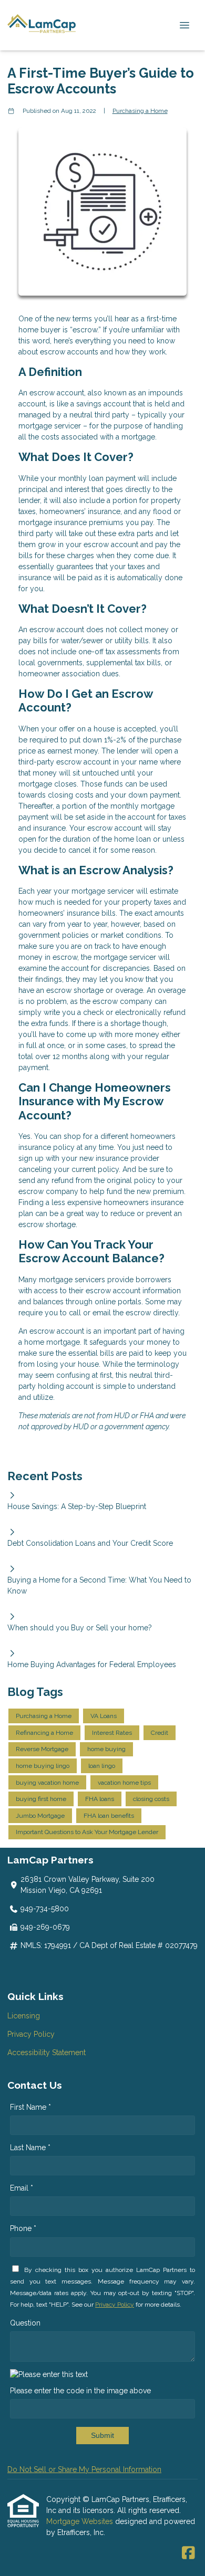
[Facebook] (188, 2553)
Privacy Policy (31, 2034)
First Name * (30, 2107)
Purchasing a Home (140, 111)
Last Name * (30, 2148)
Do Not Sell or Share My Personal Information (84, 2469)
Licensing (24, 2016)
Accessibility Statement (47, 2053)
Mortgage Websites (81, 2521)
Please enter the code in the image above (80, 2391)
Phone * (23, 2228)
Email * (22, 2188)
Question (25, 2323)
